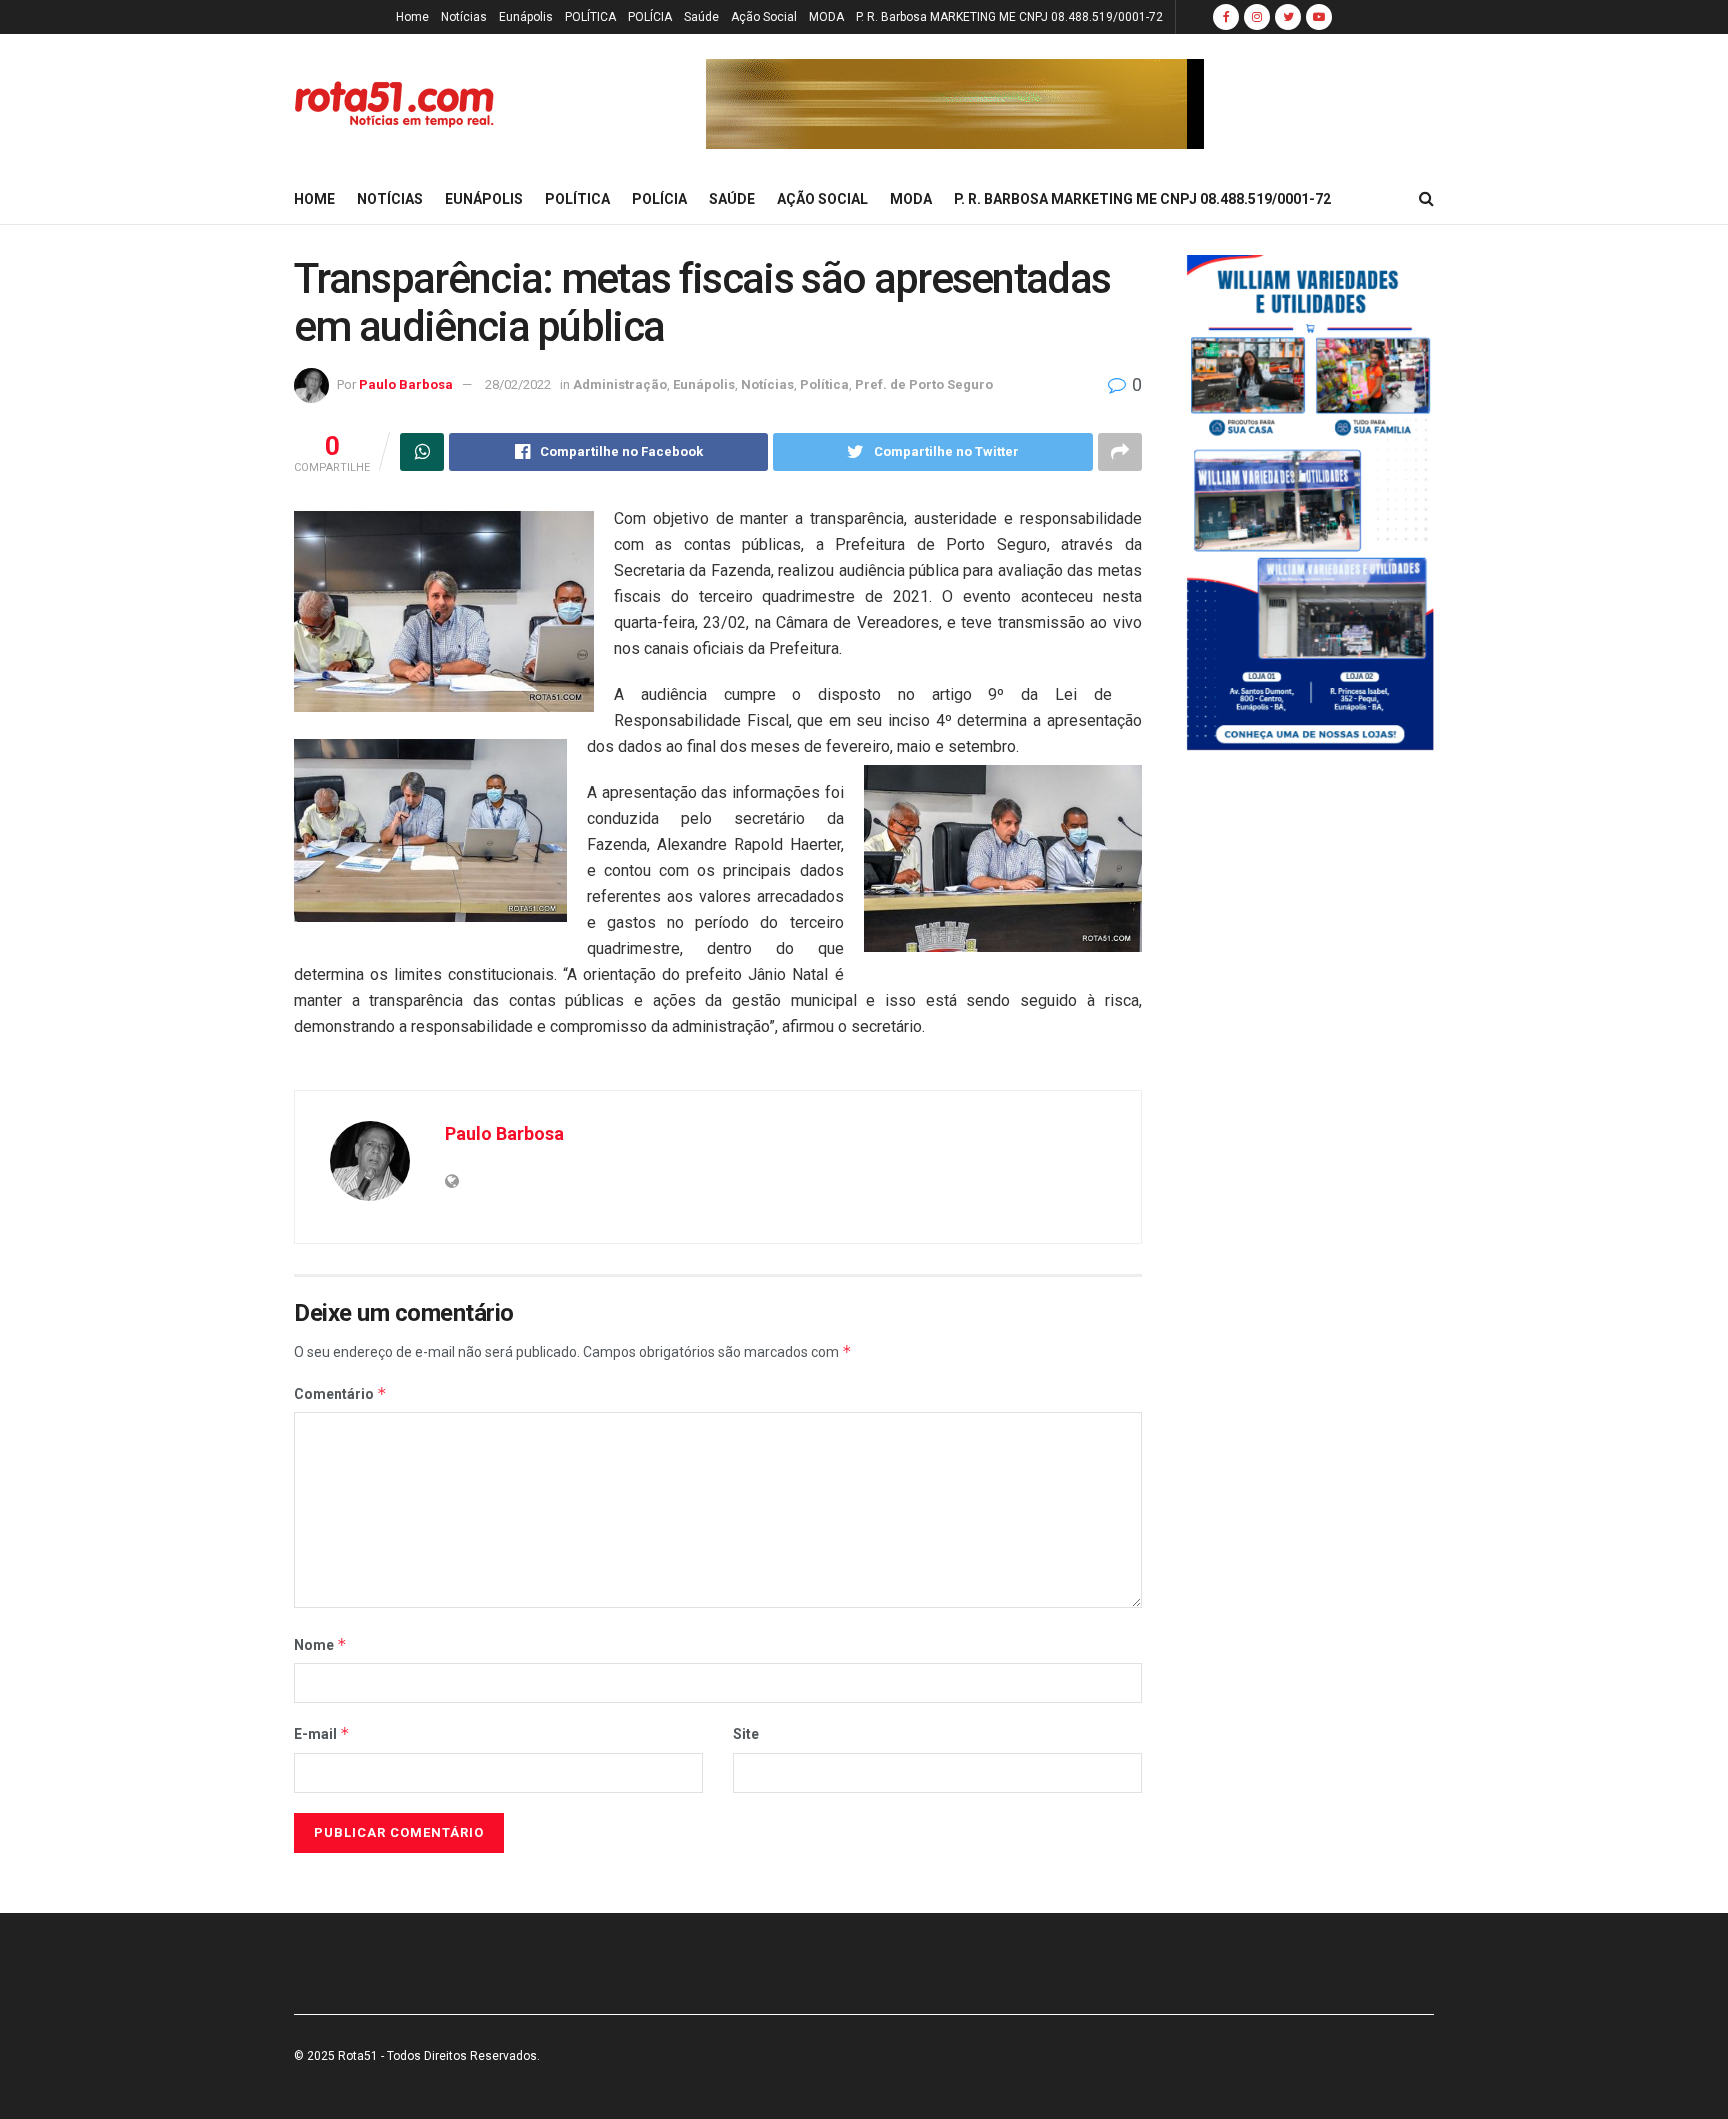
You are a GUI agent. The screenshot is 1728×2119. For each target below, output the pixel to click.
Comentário (340, 1393)
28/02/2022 (518, 384)
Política (824, 384)
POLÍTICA (590, 17)
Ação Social (764, 17)
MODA (826, 17)
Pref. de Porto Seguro (924, 384)
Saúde (701, 17)
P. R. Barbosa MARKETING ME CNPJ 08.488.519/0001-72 (1009, 17)
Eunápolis (526, 17)
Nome (320, 1644)
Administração (620, 384)
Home (412, 17)
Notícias (464, 17)
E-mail (322, 1733)
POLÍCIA (650, 17)
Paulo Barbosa (406, 384)
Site (746, 1734)
